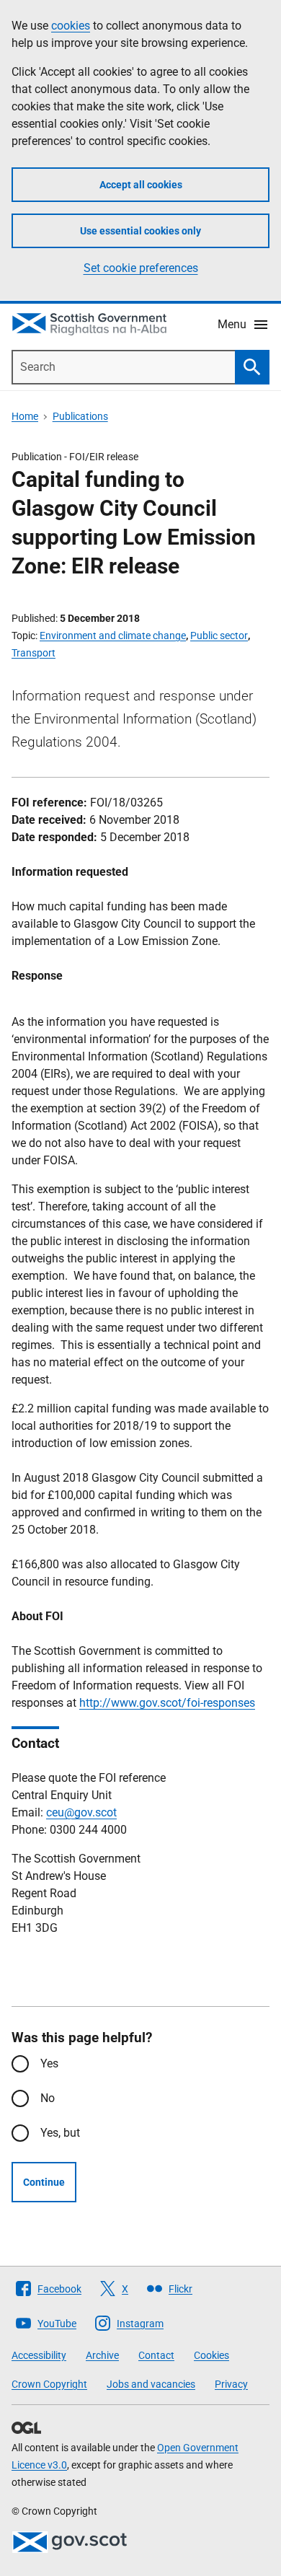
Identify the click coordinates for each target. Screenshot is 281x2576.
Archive (102, 2355)
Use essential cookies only (140, 231)
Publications (80, 416)
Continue (44, 2182)
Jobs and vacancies (151, 2384)
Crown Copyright (49, 2384)
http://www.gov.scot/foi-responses (167, 1703)
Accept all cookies (141, 185)
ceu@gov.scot (81, 1812)
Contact (156, 2355)
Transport (34, 653)
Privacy (231, 2384)
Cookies (211, 2355)
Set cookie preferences (141, 268)
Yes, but (60, 2133)
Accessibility (39, 2355)
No (48, 2098)
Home (25, 416)
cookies (71, 26)
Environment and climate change (113, 636)
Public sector (219, 636)
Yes (49, 2063)
